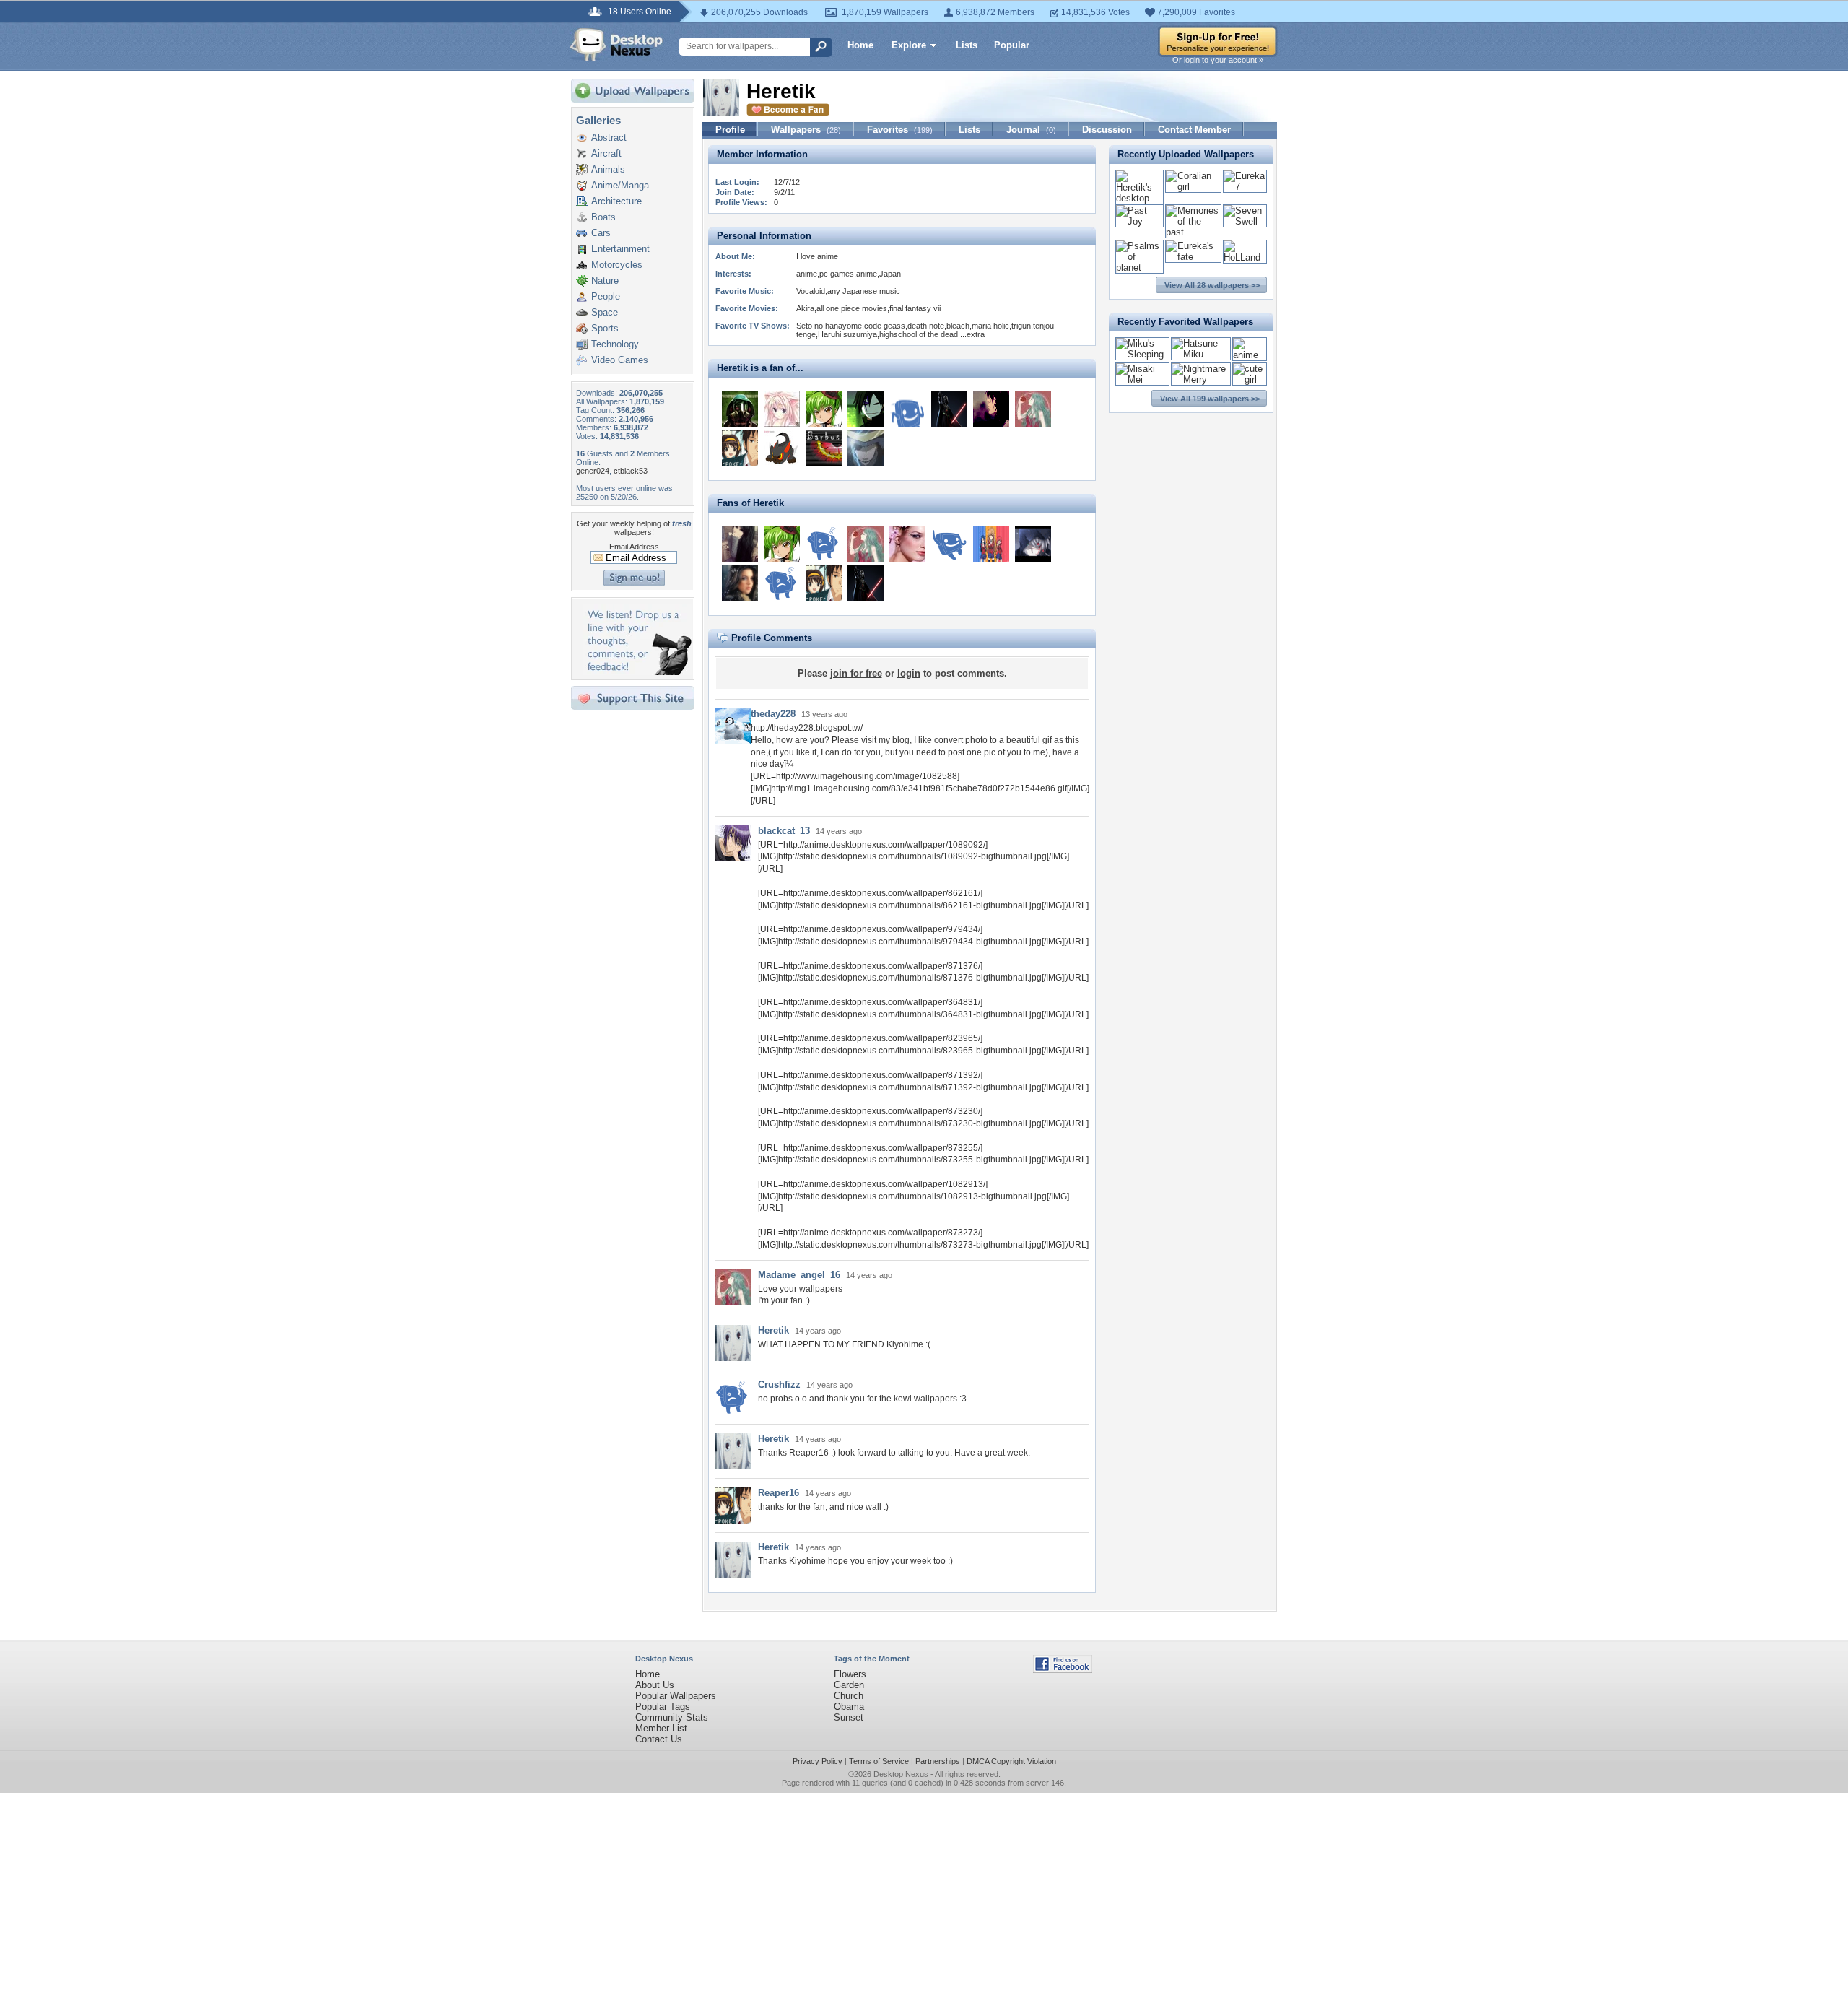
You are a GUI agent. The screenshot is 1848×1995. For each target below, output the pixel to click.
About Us (655, 1685)
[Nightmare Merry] (1201, 379)
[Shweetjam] (907, 544)
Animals (608, 169)
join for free (856, 673)
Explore (909, 45)
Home (860, 45)
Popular (1012, 45)
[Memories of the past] (1193, 232)
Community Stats (672, 1717)
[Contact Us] (637, 672)
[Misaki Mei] (1142, 379)
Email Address (634, 547)
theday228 (773, 714)
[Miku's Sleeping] (1142, 354)
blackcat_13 (784, 831)
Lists (967, 45)
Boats (603, 217)
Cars (601, 233)
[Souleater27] (782, 448)
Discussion (1107, 130)
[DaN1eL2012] (991, 544)
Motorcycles (617, 265)
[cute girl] (1250, 379)
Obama (849, 1707)
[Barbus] (824, 448)
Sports (605, 328)
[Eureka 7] (1245, 187)
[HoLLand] (1245, 257)
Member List (661, 1728)
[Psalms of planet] (1139, 268)
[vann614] (949, 409)
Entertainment (620, 249)
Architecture (616, 201)
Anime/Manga (620, 185)
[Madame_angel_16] (1033, 409)
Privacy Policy (818, 1761)
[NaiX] (866, 409)
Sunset (849, 1717)
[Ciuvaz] (866, 448)
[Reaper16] (740, 448)
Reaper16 (779, 1493)
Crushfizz (779, 1385)
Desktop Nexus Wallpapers (616, 45)
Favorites (900, 130)
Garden (849, 1685)
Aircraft (606, 153)
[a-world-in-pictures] (824, 544)
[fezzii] (740, 544)
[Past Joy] (1139, 221)
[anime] (1250, 355)
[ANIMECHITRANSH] (782, 409)
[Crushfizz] (782, 583)
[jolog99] (1033, 544)
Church (849, 1696)
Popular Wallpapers (676, 1696)
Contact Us (659, 1739)
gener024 (593, 471)
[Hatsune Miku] (1201, 354)
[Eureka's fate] (1193, 257)
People (606, 296)
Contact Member (1194, 130)
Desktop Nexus (901, 1774)
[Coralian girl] (1193, 187)
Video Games (620, 360)
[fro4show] (907, 409)
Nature (605, 281)
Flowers (850, 1674)
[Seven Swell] (1245, 221)
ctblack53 (631, 471)
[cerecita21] (824, 409)
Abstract (609, 138)
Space (605, 312)
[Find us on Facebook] (1063, 1670)
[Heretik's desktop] (1139, 198)
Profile (730, 130)
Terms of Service (879, 1761)
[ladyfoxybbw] (740, 583)
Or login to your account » (1218, 60)
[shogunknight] (740, 409)
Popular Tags (663, 1707)
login (909, 673)
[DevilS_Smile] (949, 544)
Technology (615, 344)
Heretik (773, 1330)
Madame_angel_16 (799, 1275)
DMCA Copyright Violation (1011, 1761)
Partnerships (938, 1761)
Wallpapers (806, 130)
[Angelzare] (991, 409)
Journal (1031, 130)
